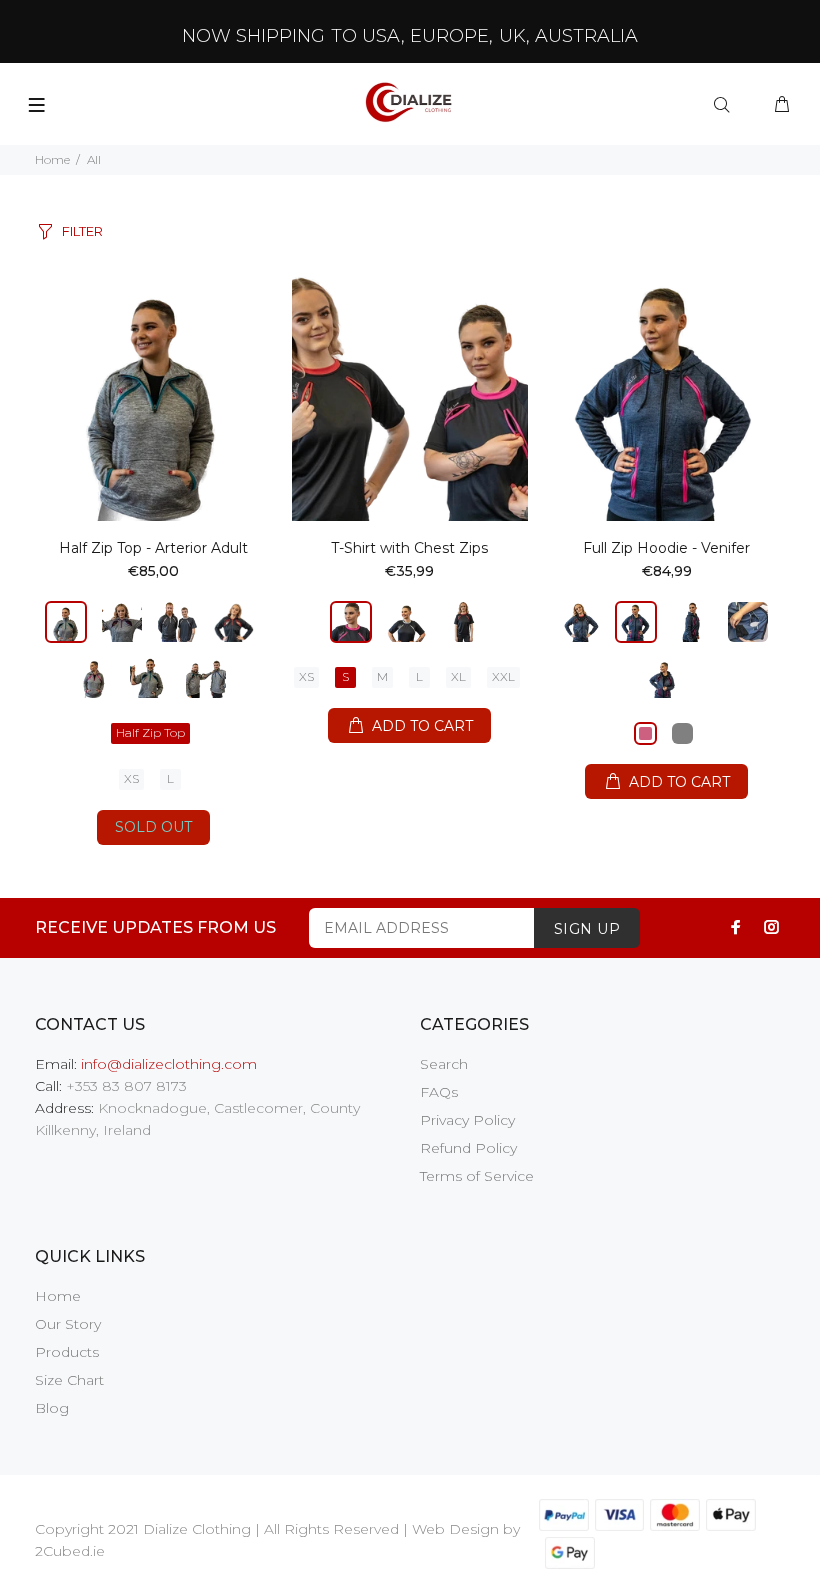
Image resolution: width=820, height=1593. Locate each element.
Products (67, 1352)
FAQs (439, 1092)
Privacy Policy (467, 1120)
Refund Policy (468, 1148)
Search (444, 1064)
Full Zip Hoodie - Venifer (666, 548)
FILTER (82, 231)
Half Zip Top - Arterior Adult (153, 548)
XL (458, 676)
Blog (52, 1408)
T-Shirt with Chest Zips (409, 548)
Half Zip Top (150, 732)
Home (52, 159)
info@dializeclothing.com (169, 1064)
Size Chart (69, 1380)
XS (131, 778)
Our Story (68, 1324)
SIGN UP (587, 929)
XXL (503, 676)
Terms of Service (477, 1176)
